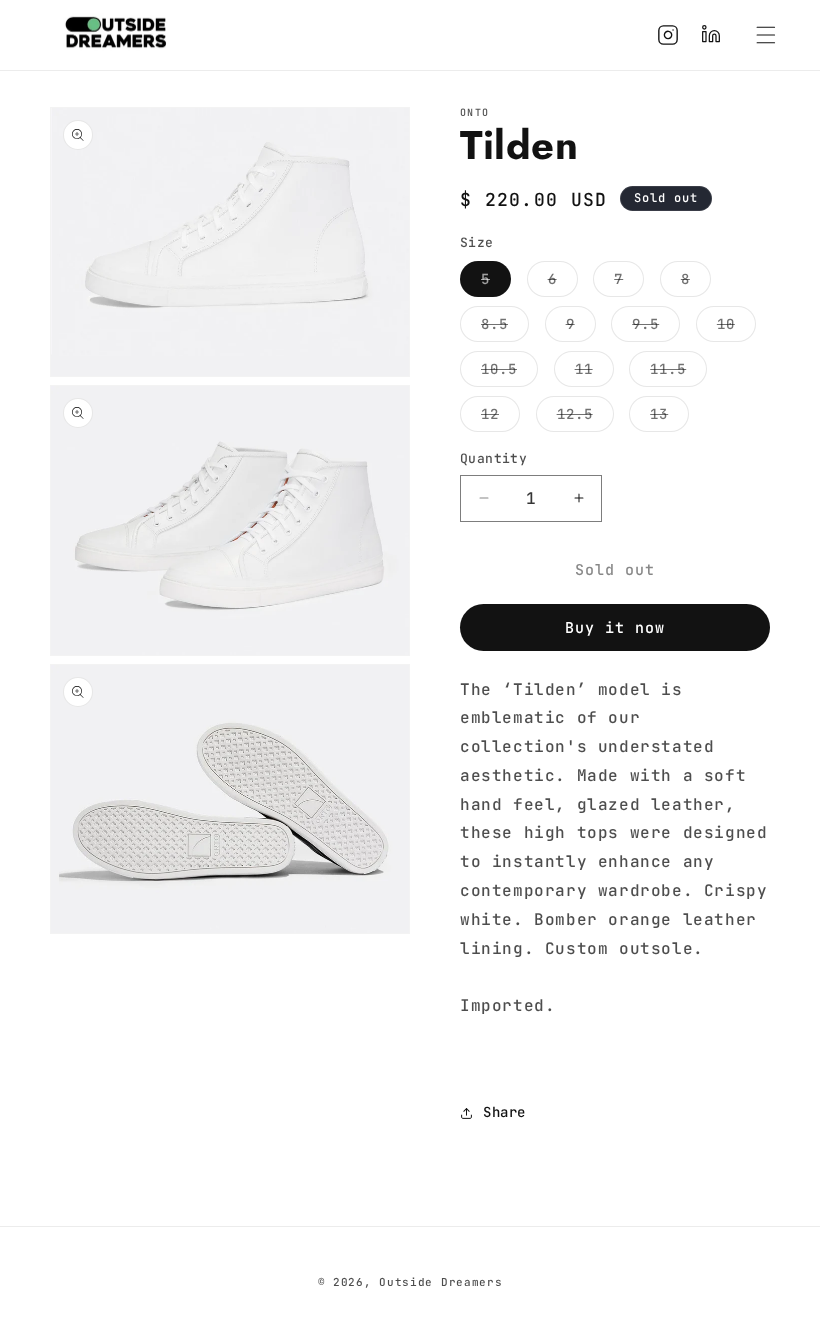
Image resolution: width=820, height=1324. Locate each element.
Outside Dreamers (440, 1282)
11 (594, 373)
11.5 (678, 373)
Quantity (493, 458)
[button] (766, 35)
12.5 (585, 418)
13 (669, 418)
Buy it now (615, 628)
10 (736, 328)
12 (500, 418)
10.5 (509, 373)
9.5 (656, 328)
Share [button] (504, 1112)
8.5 (505, 328)
